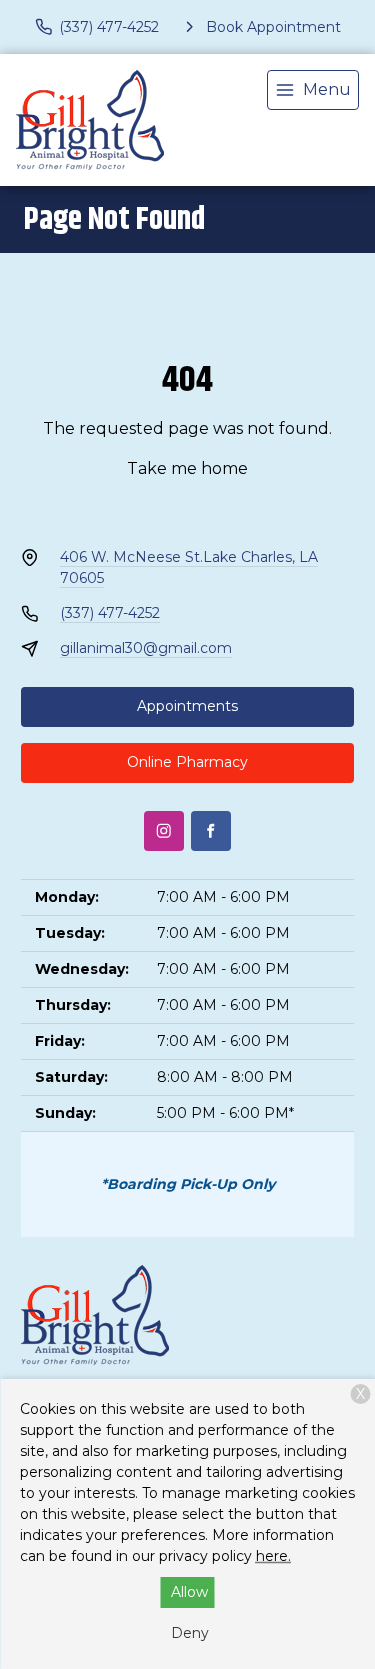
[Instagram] (164, 831)
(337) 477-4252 (110, 613)
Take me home (187, 468)
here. (273, 1556)
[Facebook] (211, 831)
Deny (190, 1633)
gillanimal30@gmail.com (146, 648)
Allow (189, 1592)
